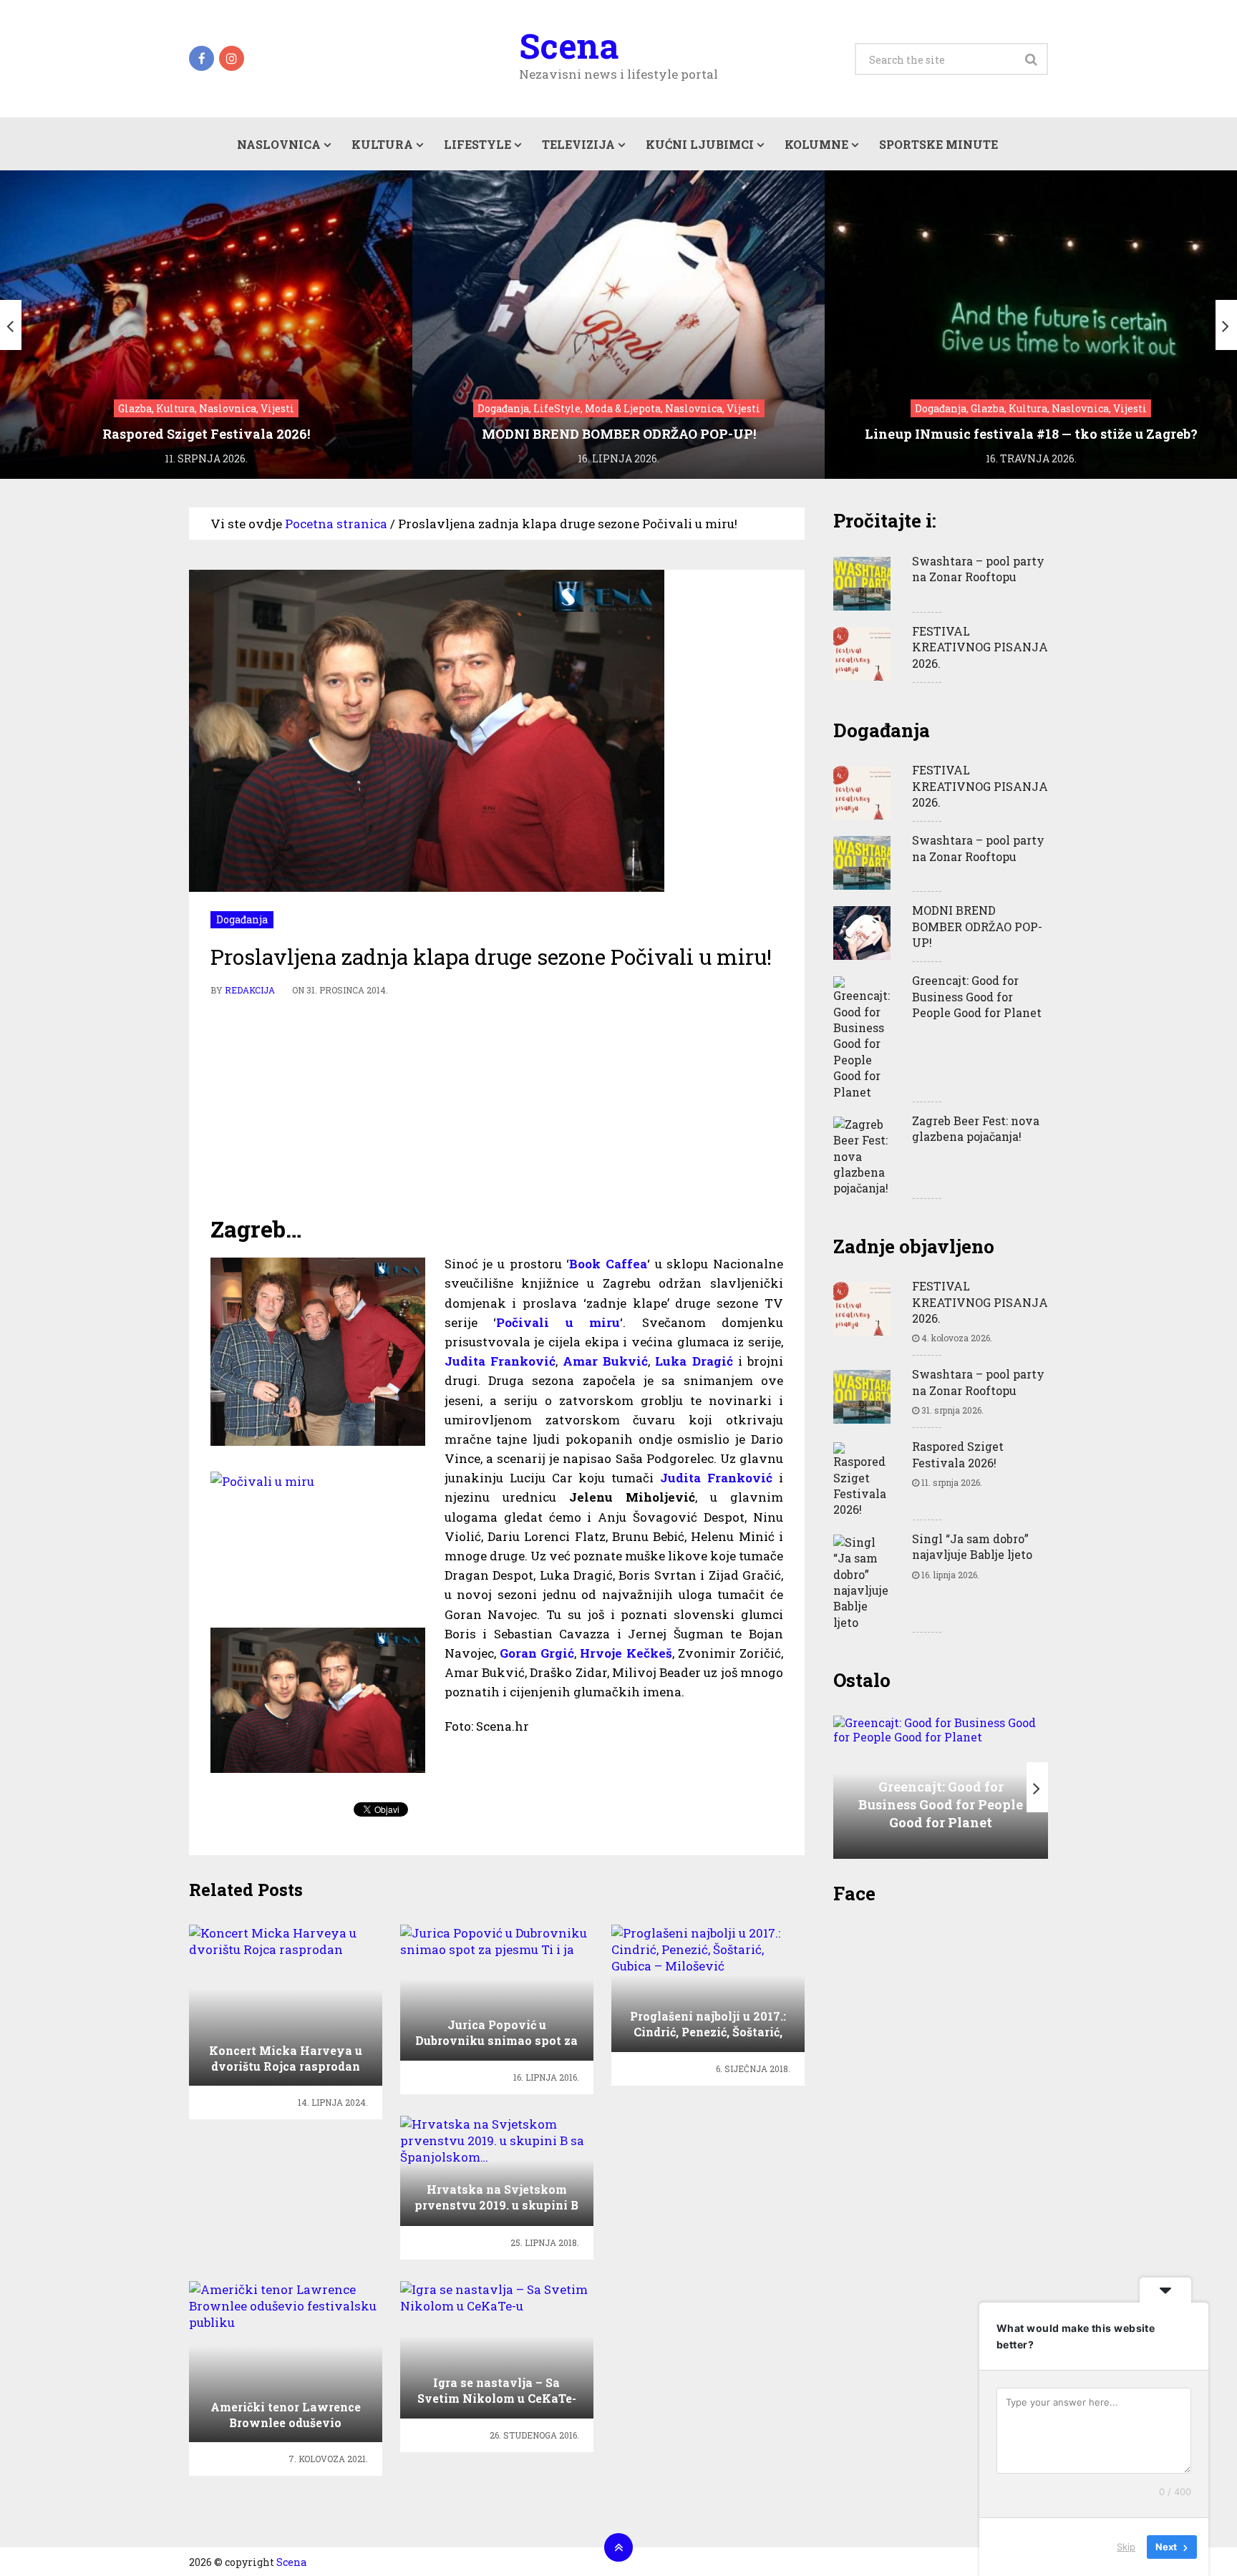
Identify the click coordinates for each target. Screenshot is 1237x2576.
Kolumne (816, 144)
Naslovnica (279, 144)
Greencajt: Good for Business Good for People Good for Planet (977, 996)
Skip (1126, 2547)
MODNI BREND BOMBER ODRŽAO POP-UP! (977, 926)
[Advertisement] (497, 1106)
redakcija (250, 990)
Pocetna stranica (336, 524)
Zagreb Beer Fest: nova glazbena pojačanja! (976, 1128)
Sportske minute (938, 144)
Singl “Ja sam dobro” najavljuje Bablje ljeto (972, 1546)
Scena (569, 46)
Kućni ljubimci (700, 144)
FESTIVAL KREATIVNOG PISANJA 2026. (980, 647)
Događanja (242, 919)
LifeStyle (477, 144)
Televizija (578, 144)
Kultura (382, 144)
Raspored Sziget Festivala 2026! (958, 1454)
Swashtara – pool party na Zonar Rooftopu (978, 569)
